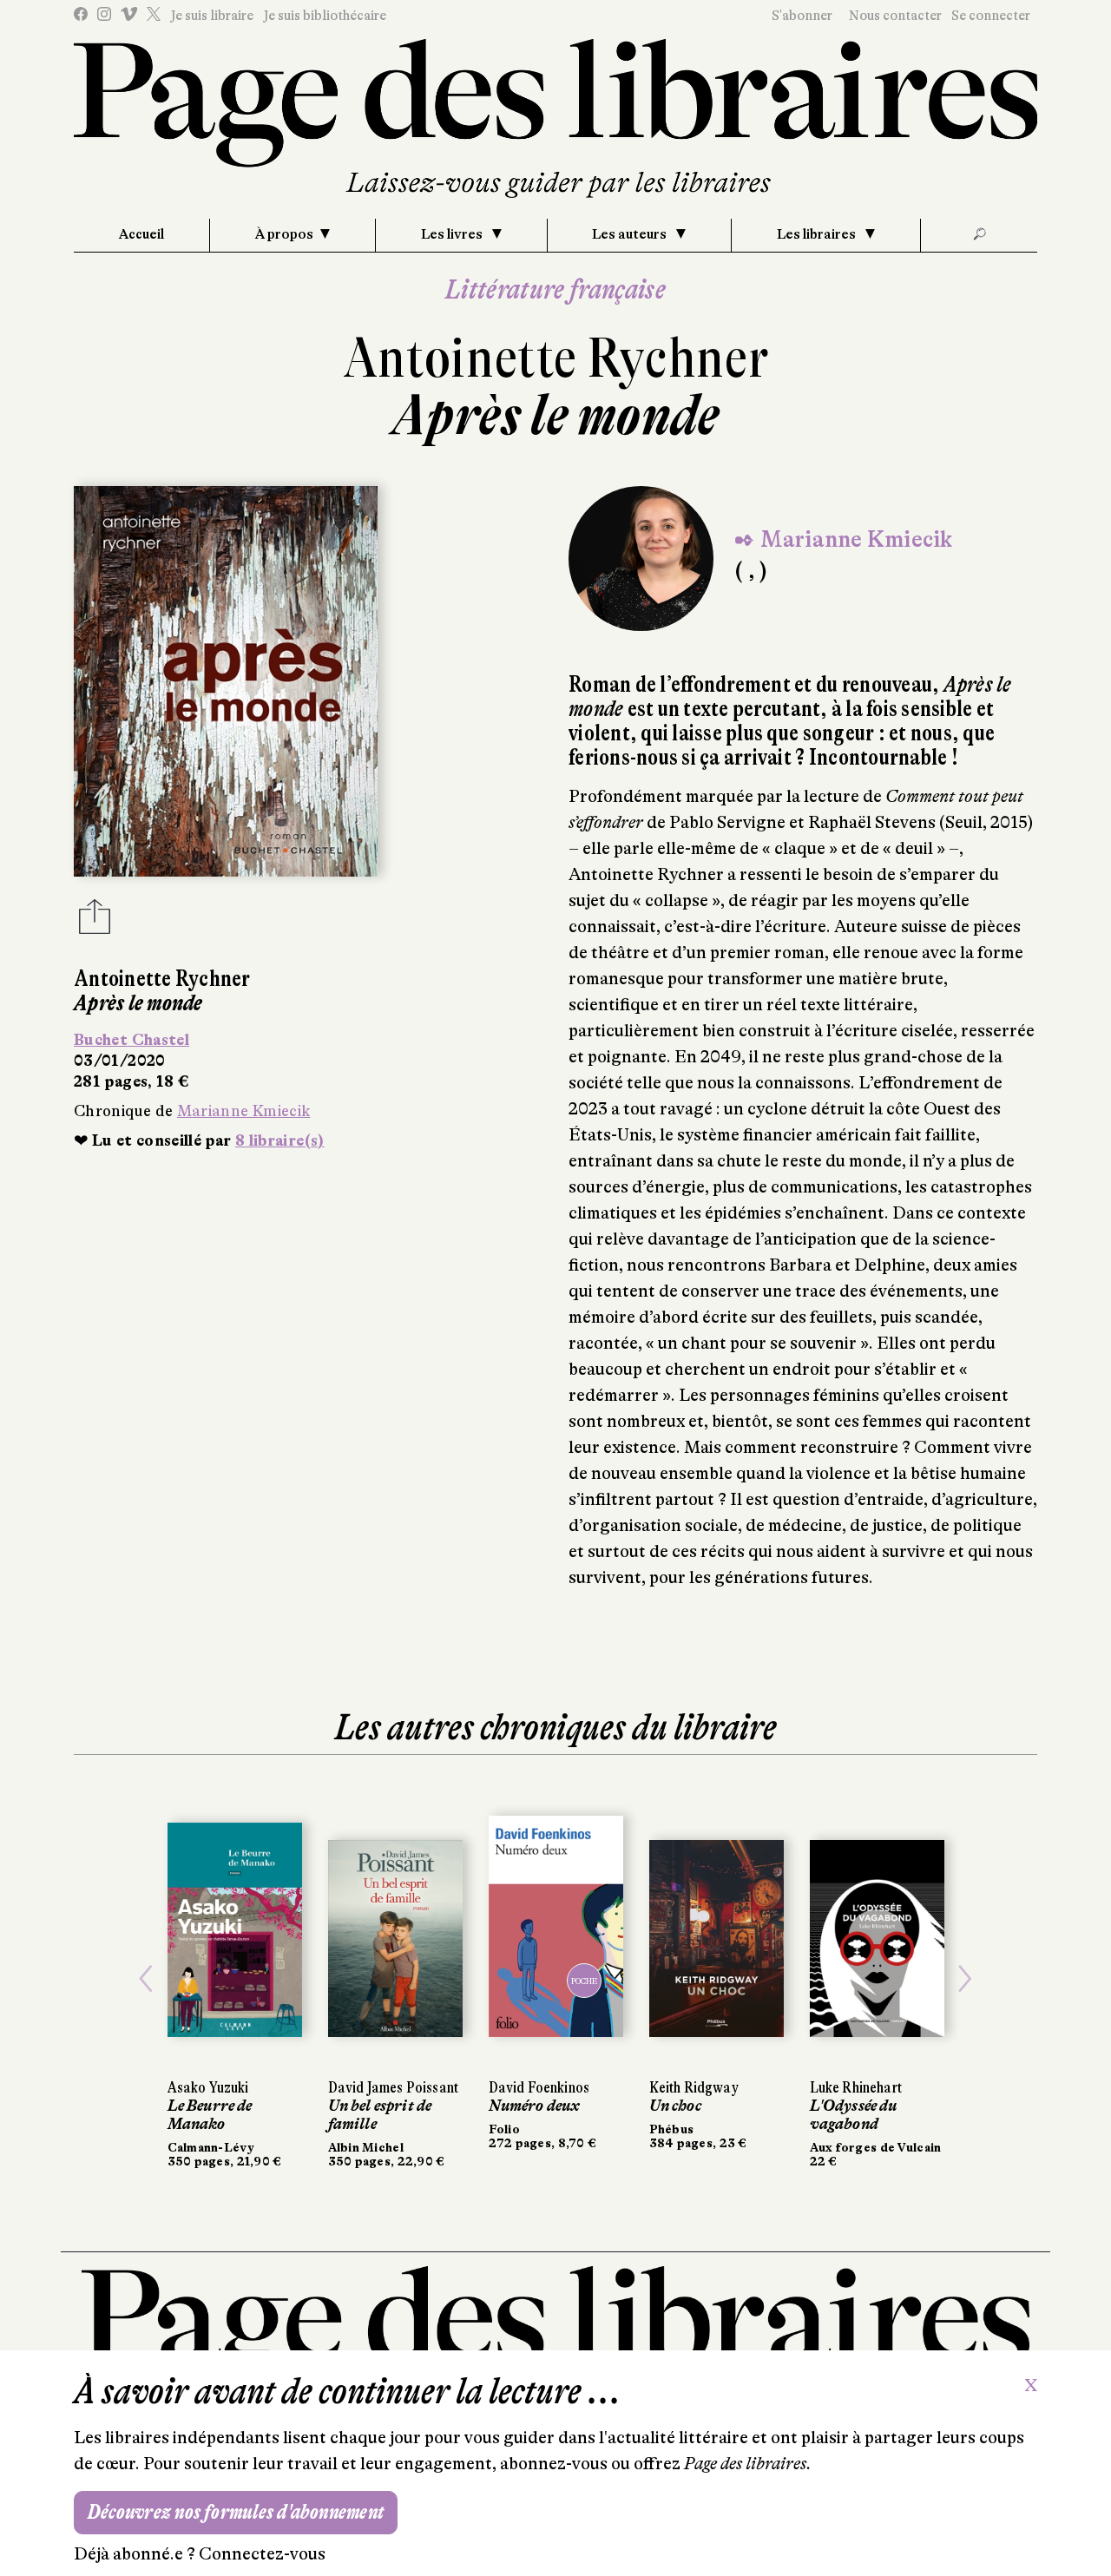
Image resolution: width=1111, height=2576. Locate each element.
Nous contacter (895, 16)
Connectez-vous (262, 2554)
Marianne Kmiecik (244, 1111)
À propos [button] (284, 234)
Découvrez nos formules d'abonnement (236, 2512)
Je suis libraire (212, 16)
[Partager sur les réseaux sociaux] (95, 922)
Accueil (141, 234)
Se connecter (991, 16)
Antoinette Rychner (556, 358)
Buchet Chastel (131, 1040)
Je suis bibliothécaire (325, 16)
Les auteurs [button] (631, 234)
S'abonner (802, 16)
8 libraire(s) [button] (280, 1140)
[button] (146, 1979)
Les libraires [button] (818, 234)
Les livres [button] (453, 234)
